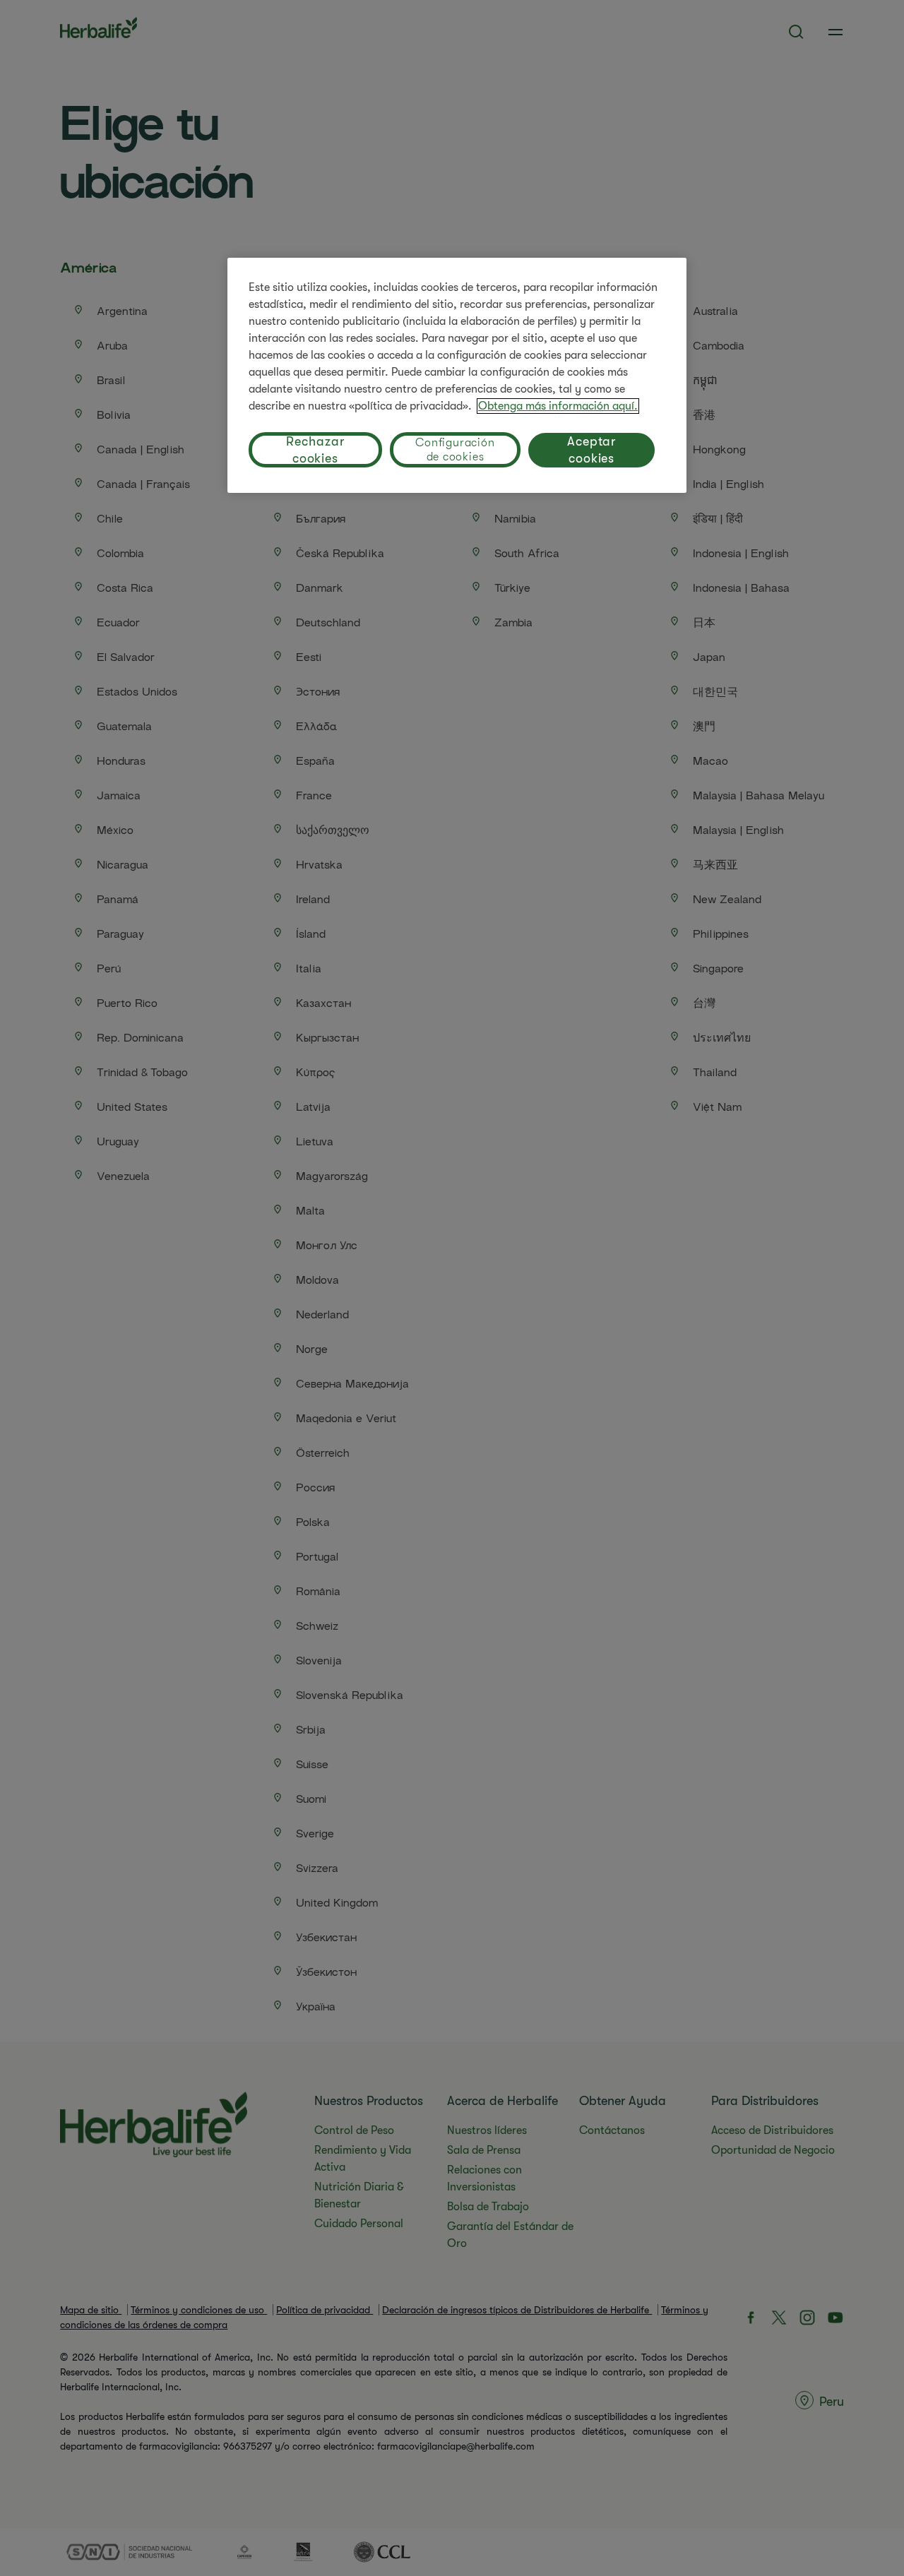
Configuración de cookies (455, 450)
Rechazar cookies (315, 450)
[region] (457, 375)
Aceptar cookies (591, 450)
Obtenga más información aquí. (558, 406)
